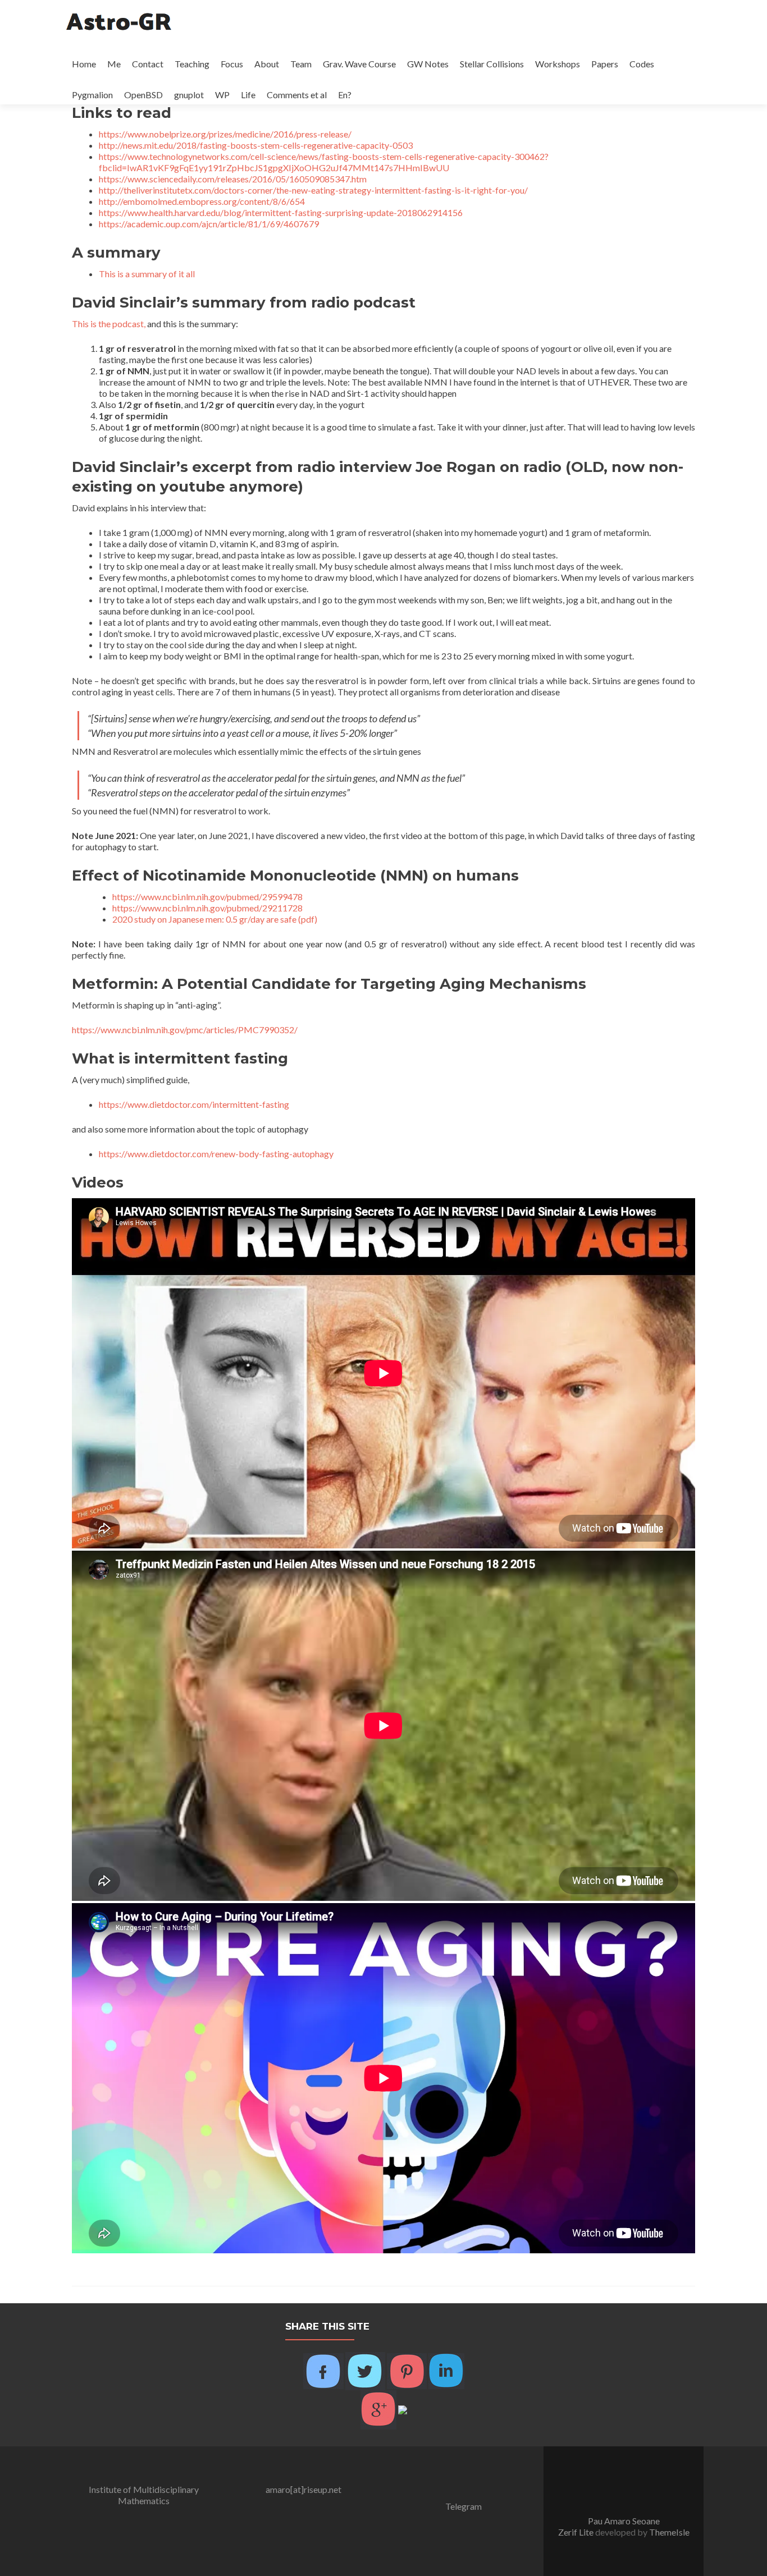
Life (248, 95)
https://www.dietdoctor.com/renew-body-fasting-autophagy (216, 1154)
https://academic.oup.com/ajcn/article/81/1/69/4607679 (209, 224)
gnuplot (189, 95)
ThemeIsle (669, 2532)
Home (84, 64)
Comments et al (297, 95)
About (267, 64)
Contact (148, 64)
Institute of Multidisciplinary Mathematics (144, 2495)
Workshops (558, 64)
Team (301, 64)
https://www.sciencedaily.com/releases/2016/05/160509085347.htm (233, 179)
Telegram (464, 2506)
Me (114, 64)
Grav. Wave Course (359, 64)
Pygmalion (92, 95)
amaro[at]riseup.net (303, 2489)
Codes (642, 64)
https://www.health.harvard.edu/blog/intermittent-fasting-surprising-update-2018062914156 (281, 212)
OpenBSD (143, 95)
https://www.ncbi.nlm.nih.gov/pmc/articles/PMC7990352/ (185, 1030)
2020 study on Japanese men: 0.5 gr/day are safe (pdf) (215, 919)
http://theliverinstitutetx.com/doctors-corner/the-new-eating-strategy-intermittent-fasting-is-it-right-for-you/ (313, 190)
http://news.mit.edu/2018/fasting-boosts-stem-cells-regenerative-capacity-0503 (256, 145)
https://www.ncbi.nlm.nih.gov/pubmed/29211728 (207, 908)
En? (345, 95)
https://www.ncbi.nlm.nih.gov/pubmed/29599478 (207, 897)
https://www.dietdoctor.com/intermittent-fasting (194, 1104)
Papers (605, 64)
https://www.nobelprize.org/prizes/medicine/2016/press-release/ (225, 134)
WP (222, 95)
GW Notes (428, 64)
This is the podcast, (109, 324)
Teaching (192, 64)
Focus (232, 64)
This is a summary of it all (147, 274)
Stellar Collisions (492, 64)
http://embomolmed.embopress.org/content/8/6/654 (202, 201)
